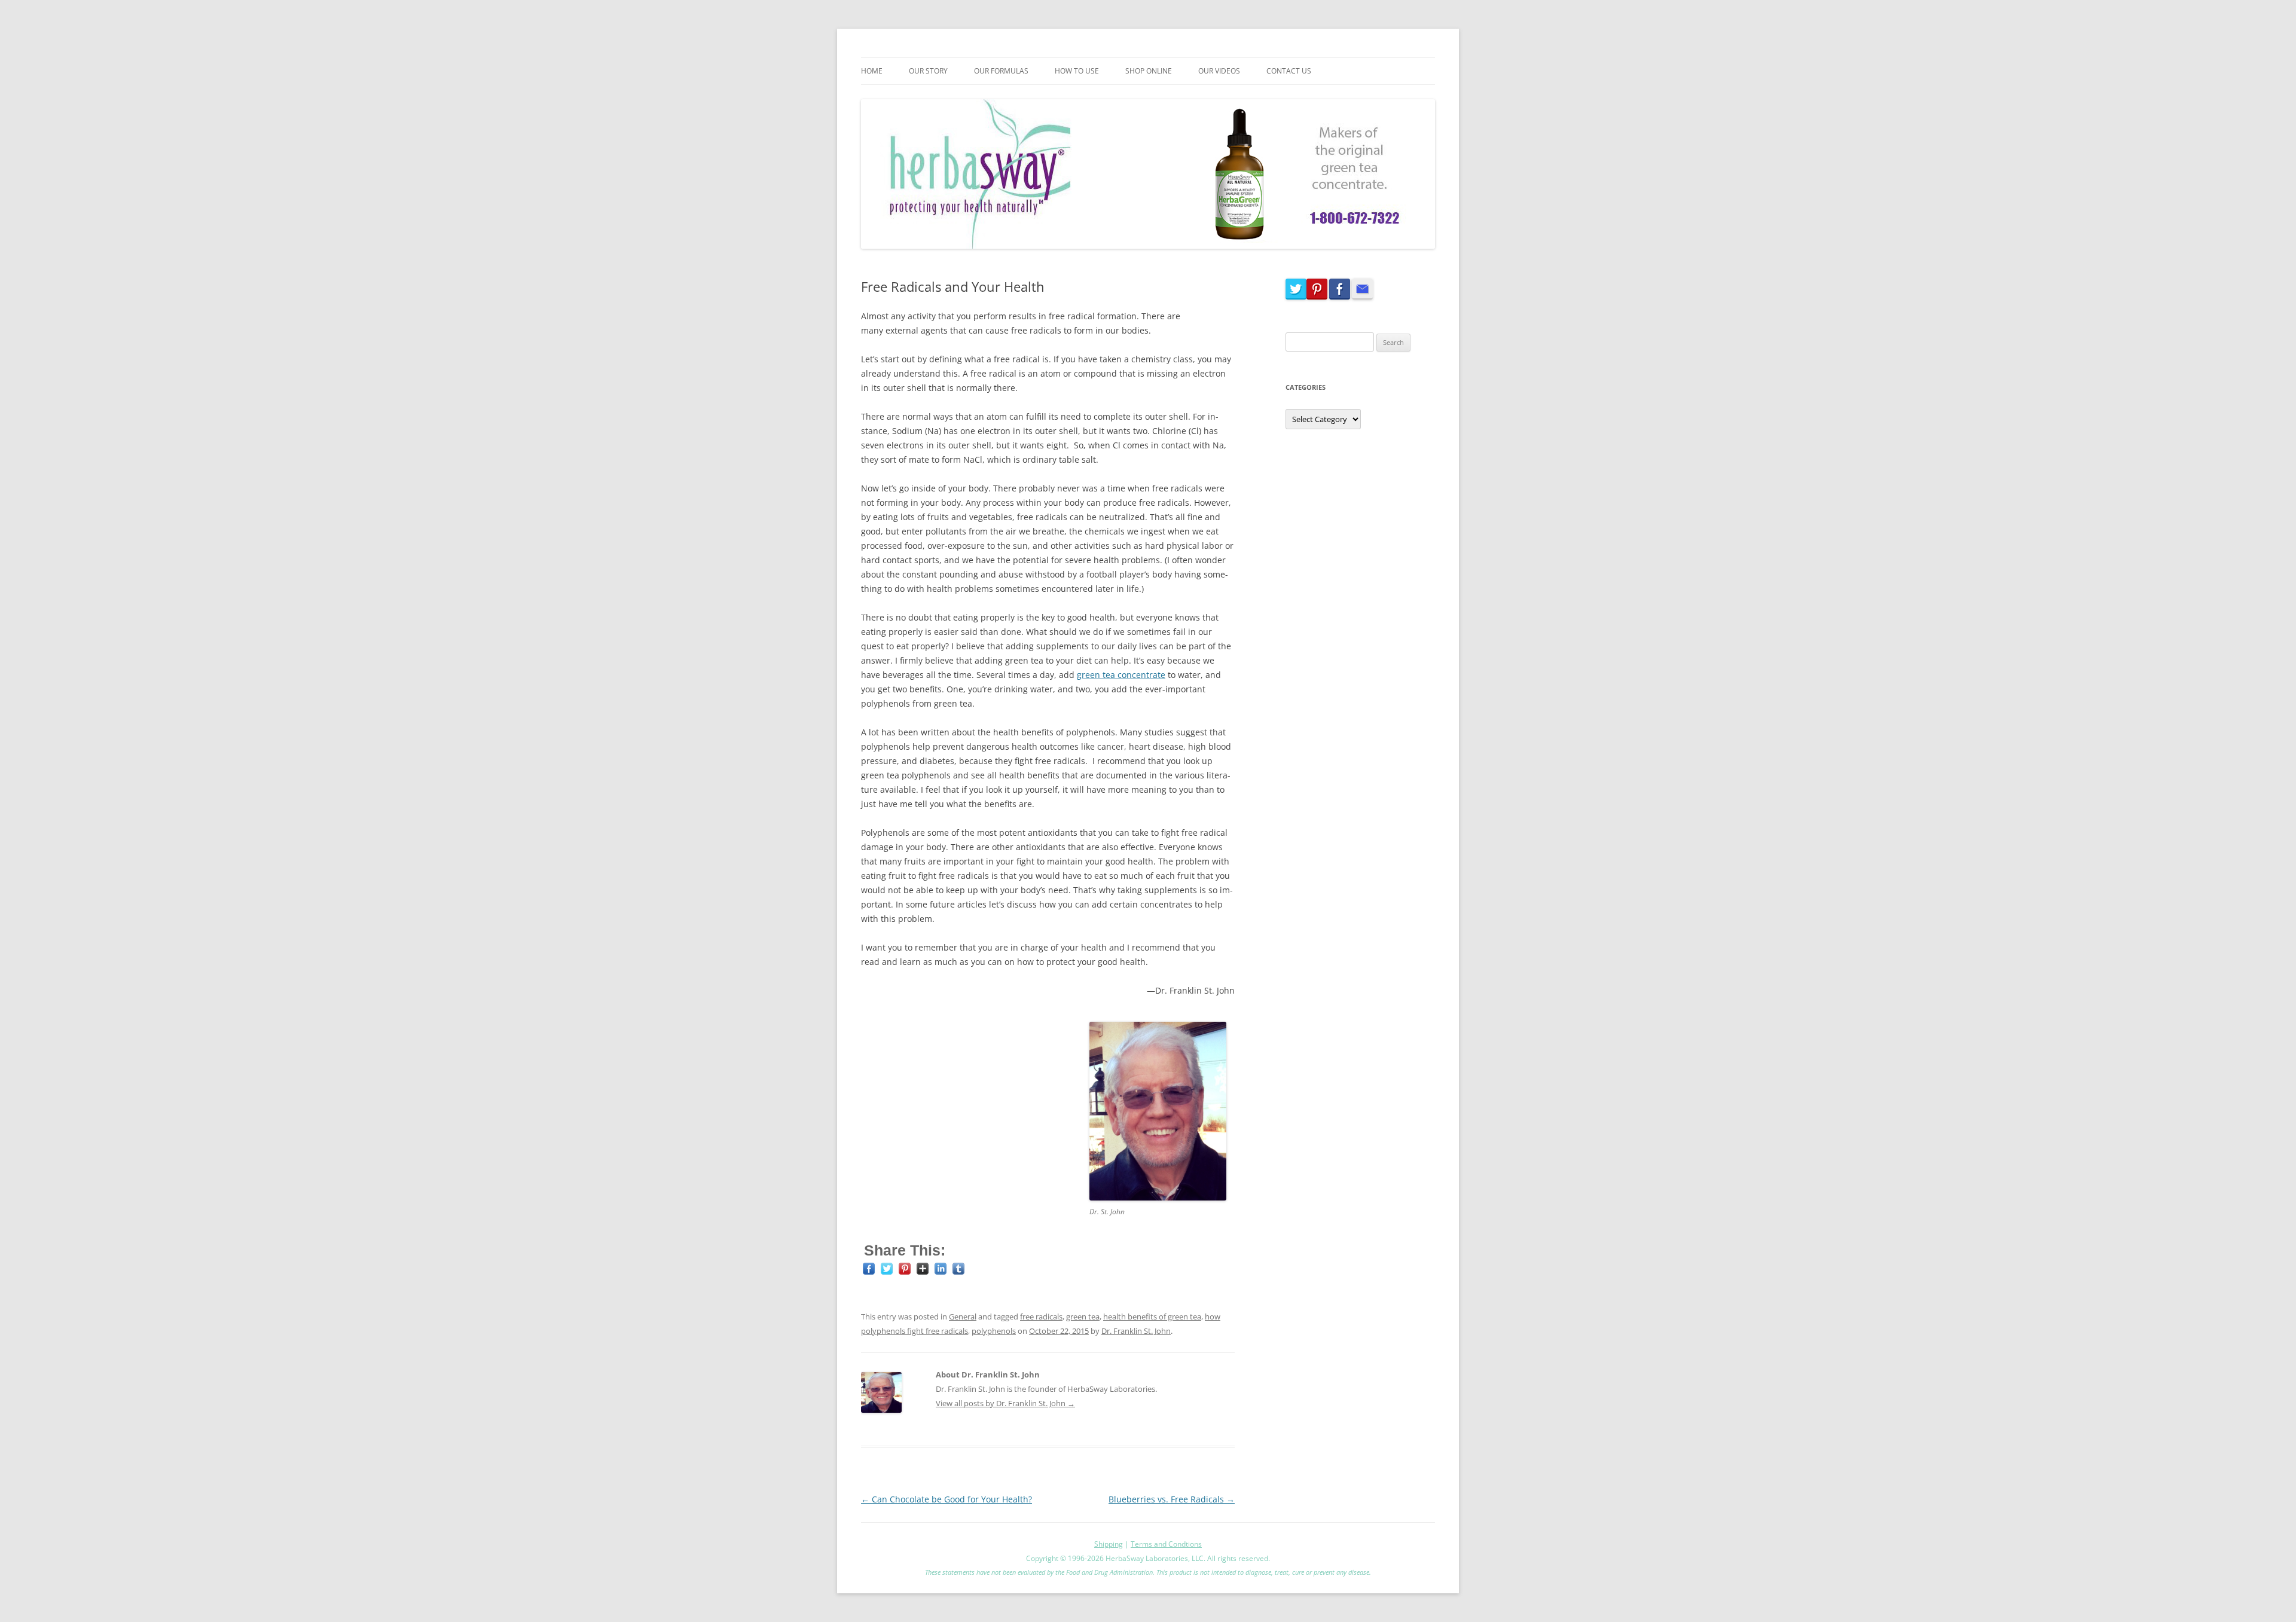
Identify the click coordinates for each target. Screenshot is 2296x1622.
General (963, 1316)
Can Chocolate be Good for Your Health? (947, 1499)
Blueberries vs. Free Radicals (1172, 1499)
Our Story (928, 71)
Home (872, 71)
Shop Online (1149, 71)
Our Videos (1219, 71)
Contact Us (1289, 71)
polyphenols (994, 1331)
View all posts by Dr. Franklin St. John (1005, 1403)
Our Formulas (1001, 71)
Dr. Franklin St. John (1136, 1331)
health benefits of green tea (1152, 1316)
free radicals (1041, 1316)
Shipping (1109, 1544)
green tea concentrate (1121, 675)
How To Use (1077, 71)
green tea (1083, 1316)
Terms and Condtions (1166, 1544)
